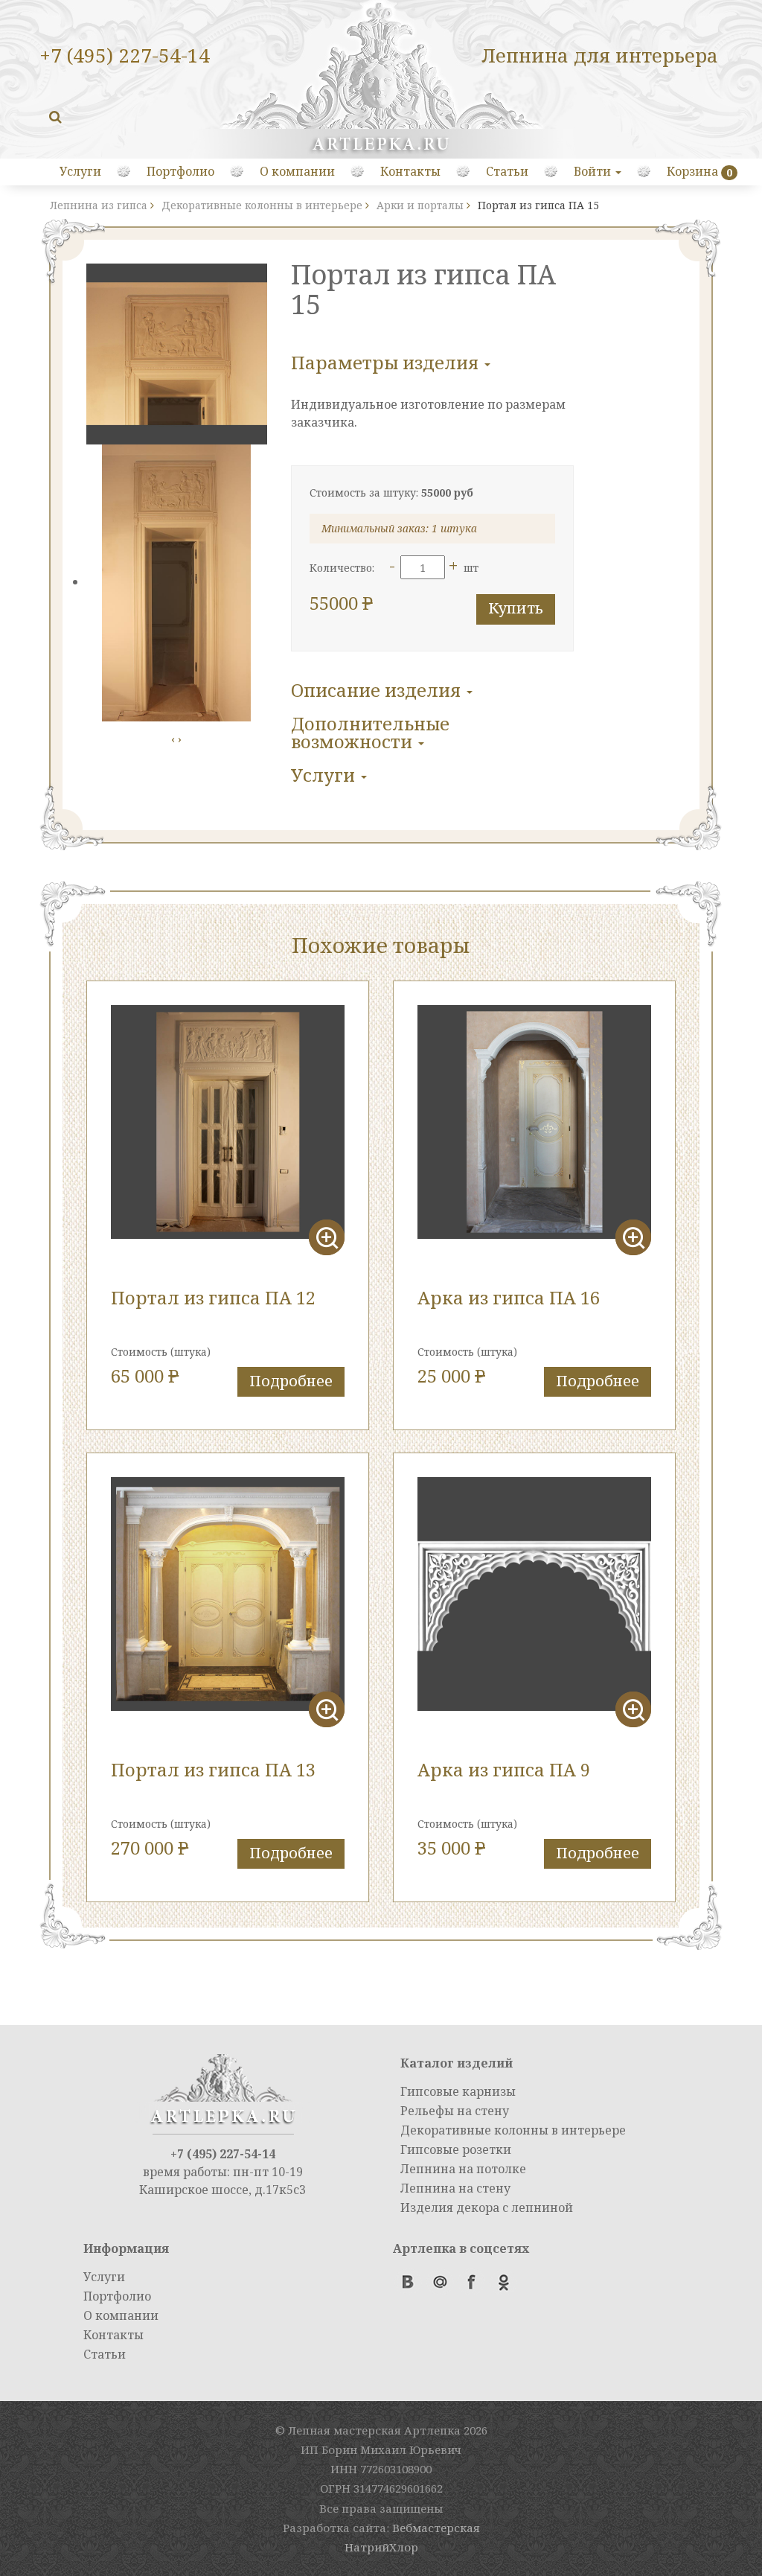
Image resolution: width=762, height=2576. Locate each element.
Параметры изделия (387, 362)
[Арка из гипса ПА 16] (534, 1122)
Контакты (410, 171)
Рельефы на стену (455, 2111)
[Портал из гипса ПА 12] (228, 1122)
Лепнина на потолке (463, 2169)
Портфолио (180, 171)
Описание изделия (378, 690)
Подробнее (291, 1381)
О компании (297, 171)
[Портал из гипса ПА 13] (228, 1594)
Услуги (80, 171)
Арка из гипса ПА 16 (509, 1297)
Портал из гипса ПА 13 (213, 1769)
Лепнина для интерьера (600, 55)
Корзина (692, 171)
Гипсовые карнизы (458, 2091)
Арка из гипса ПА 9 (504, 1769)
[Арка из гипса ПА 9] (534, 1594)
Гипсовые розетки (456, 2149)
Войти (594, 171)
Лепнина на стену (455, 2188)
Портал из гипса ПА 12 (213, 1297)
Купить (516, 608)
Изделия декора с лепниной (487, 2207)
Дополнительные (370, 732)
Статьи (507, 171)
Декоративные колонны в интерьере (513, 2130)
